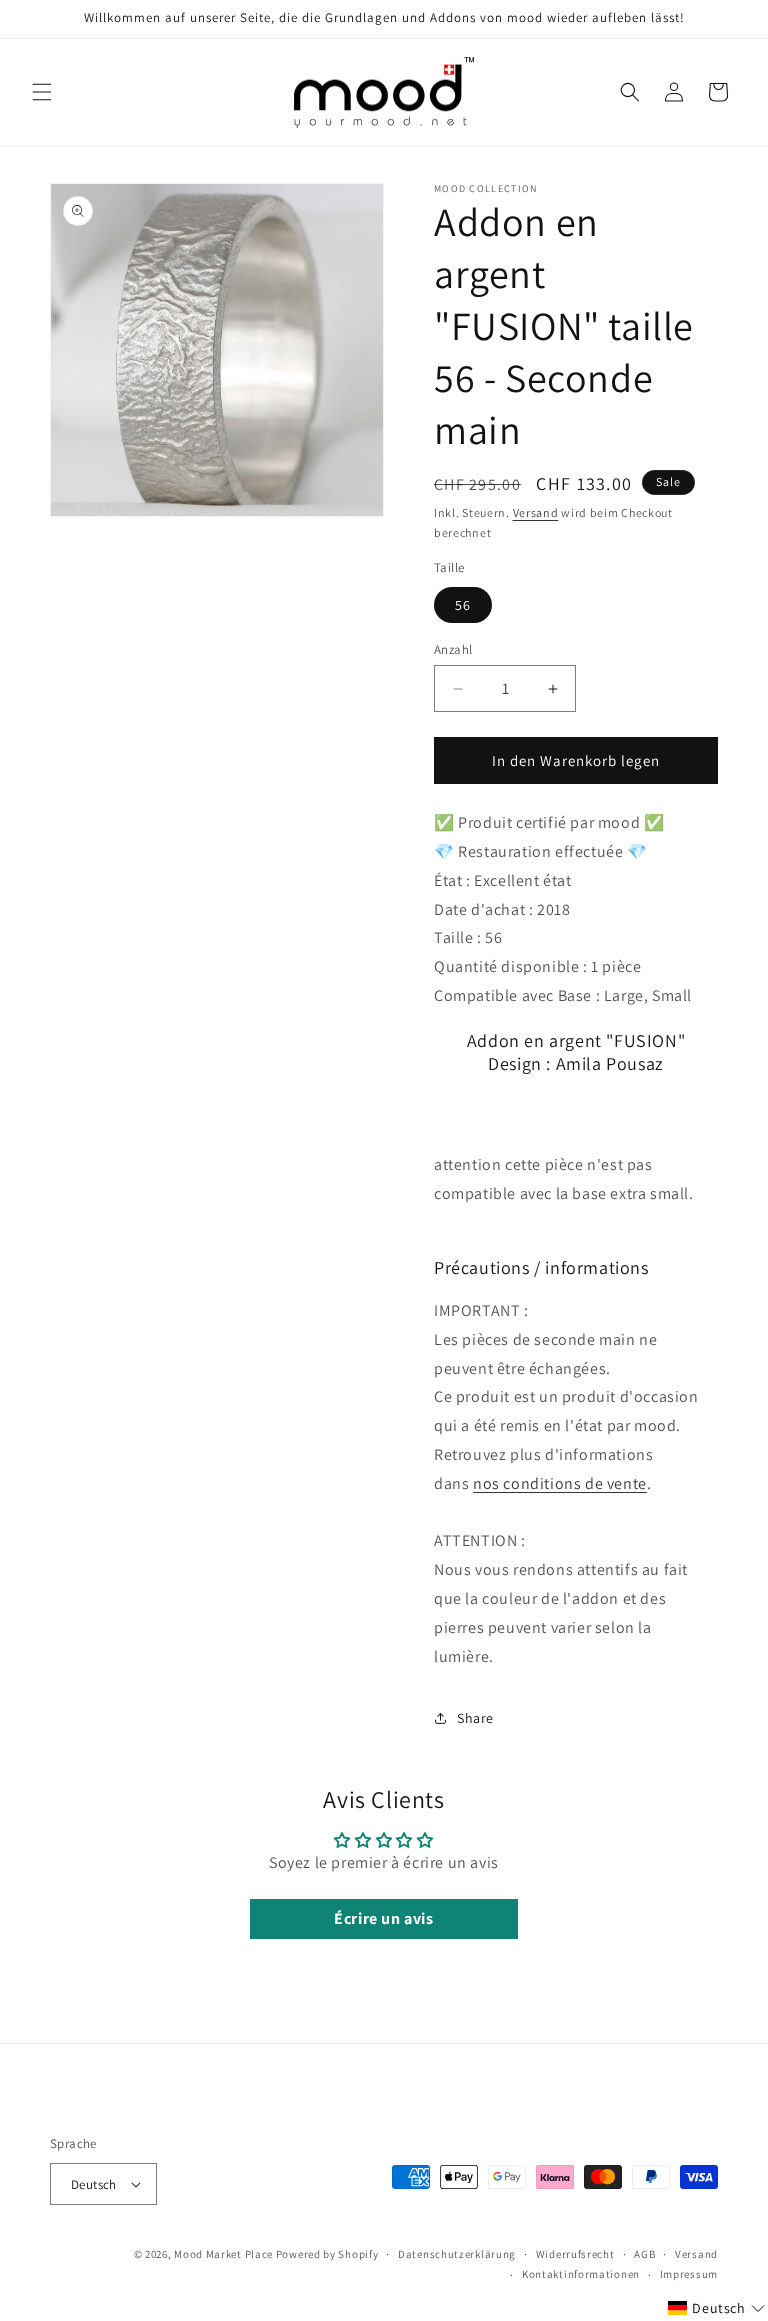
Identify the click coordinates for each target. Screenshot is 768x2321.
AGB (644, 2254)
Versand (536, 512)
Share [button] (475, 1718)
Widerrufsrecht (575, 2254)
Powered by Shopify (327, 2254)
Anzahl (453, 649)
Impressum (689, 2274)
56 (463, 605)
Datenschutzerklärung (457, 2254)
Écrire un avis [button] (383, 1918)
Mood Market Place (223, 2254)
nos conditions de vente (560, 1483)
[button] (42, 92)
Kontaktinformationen (581, 2274)
